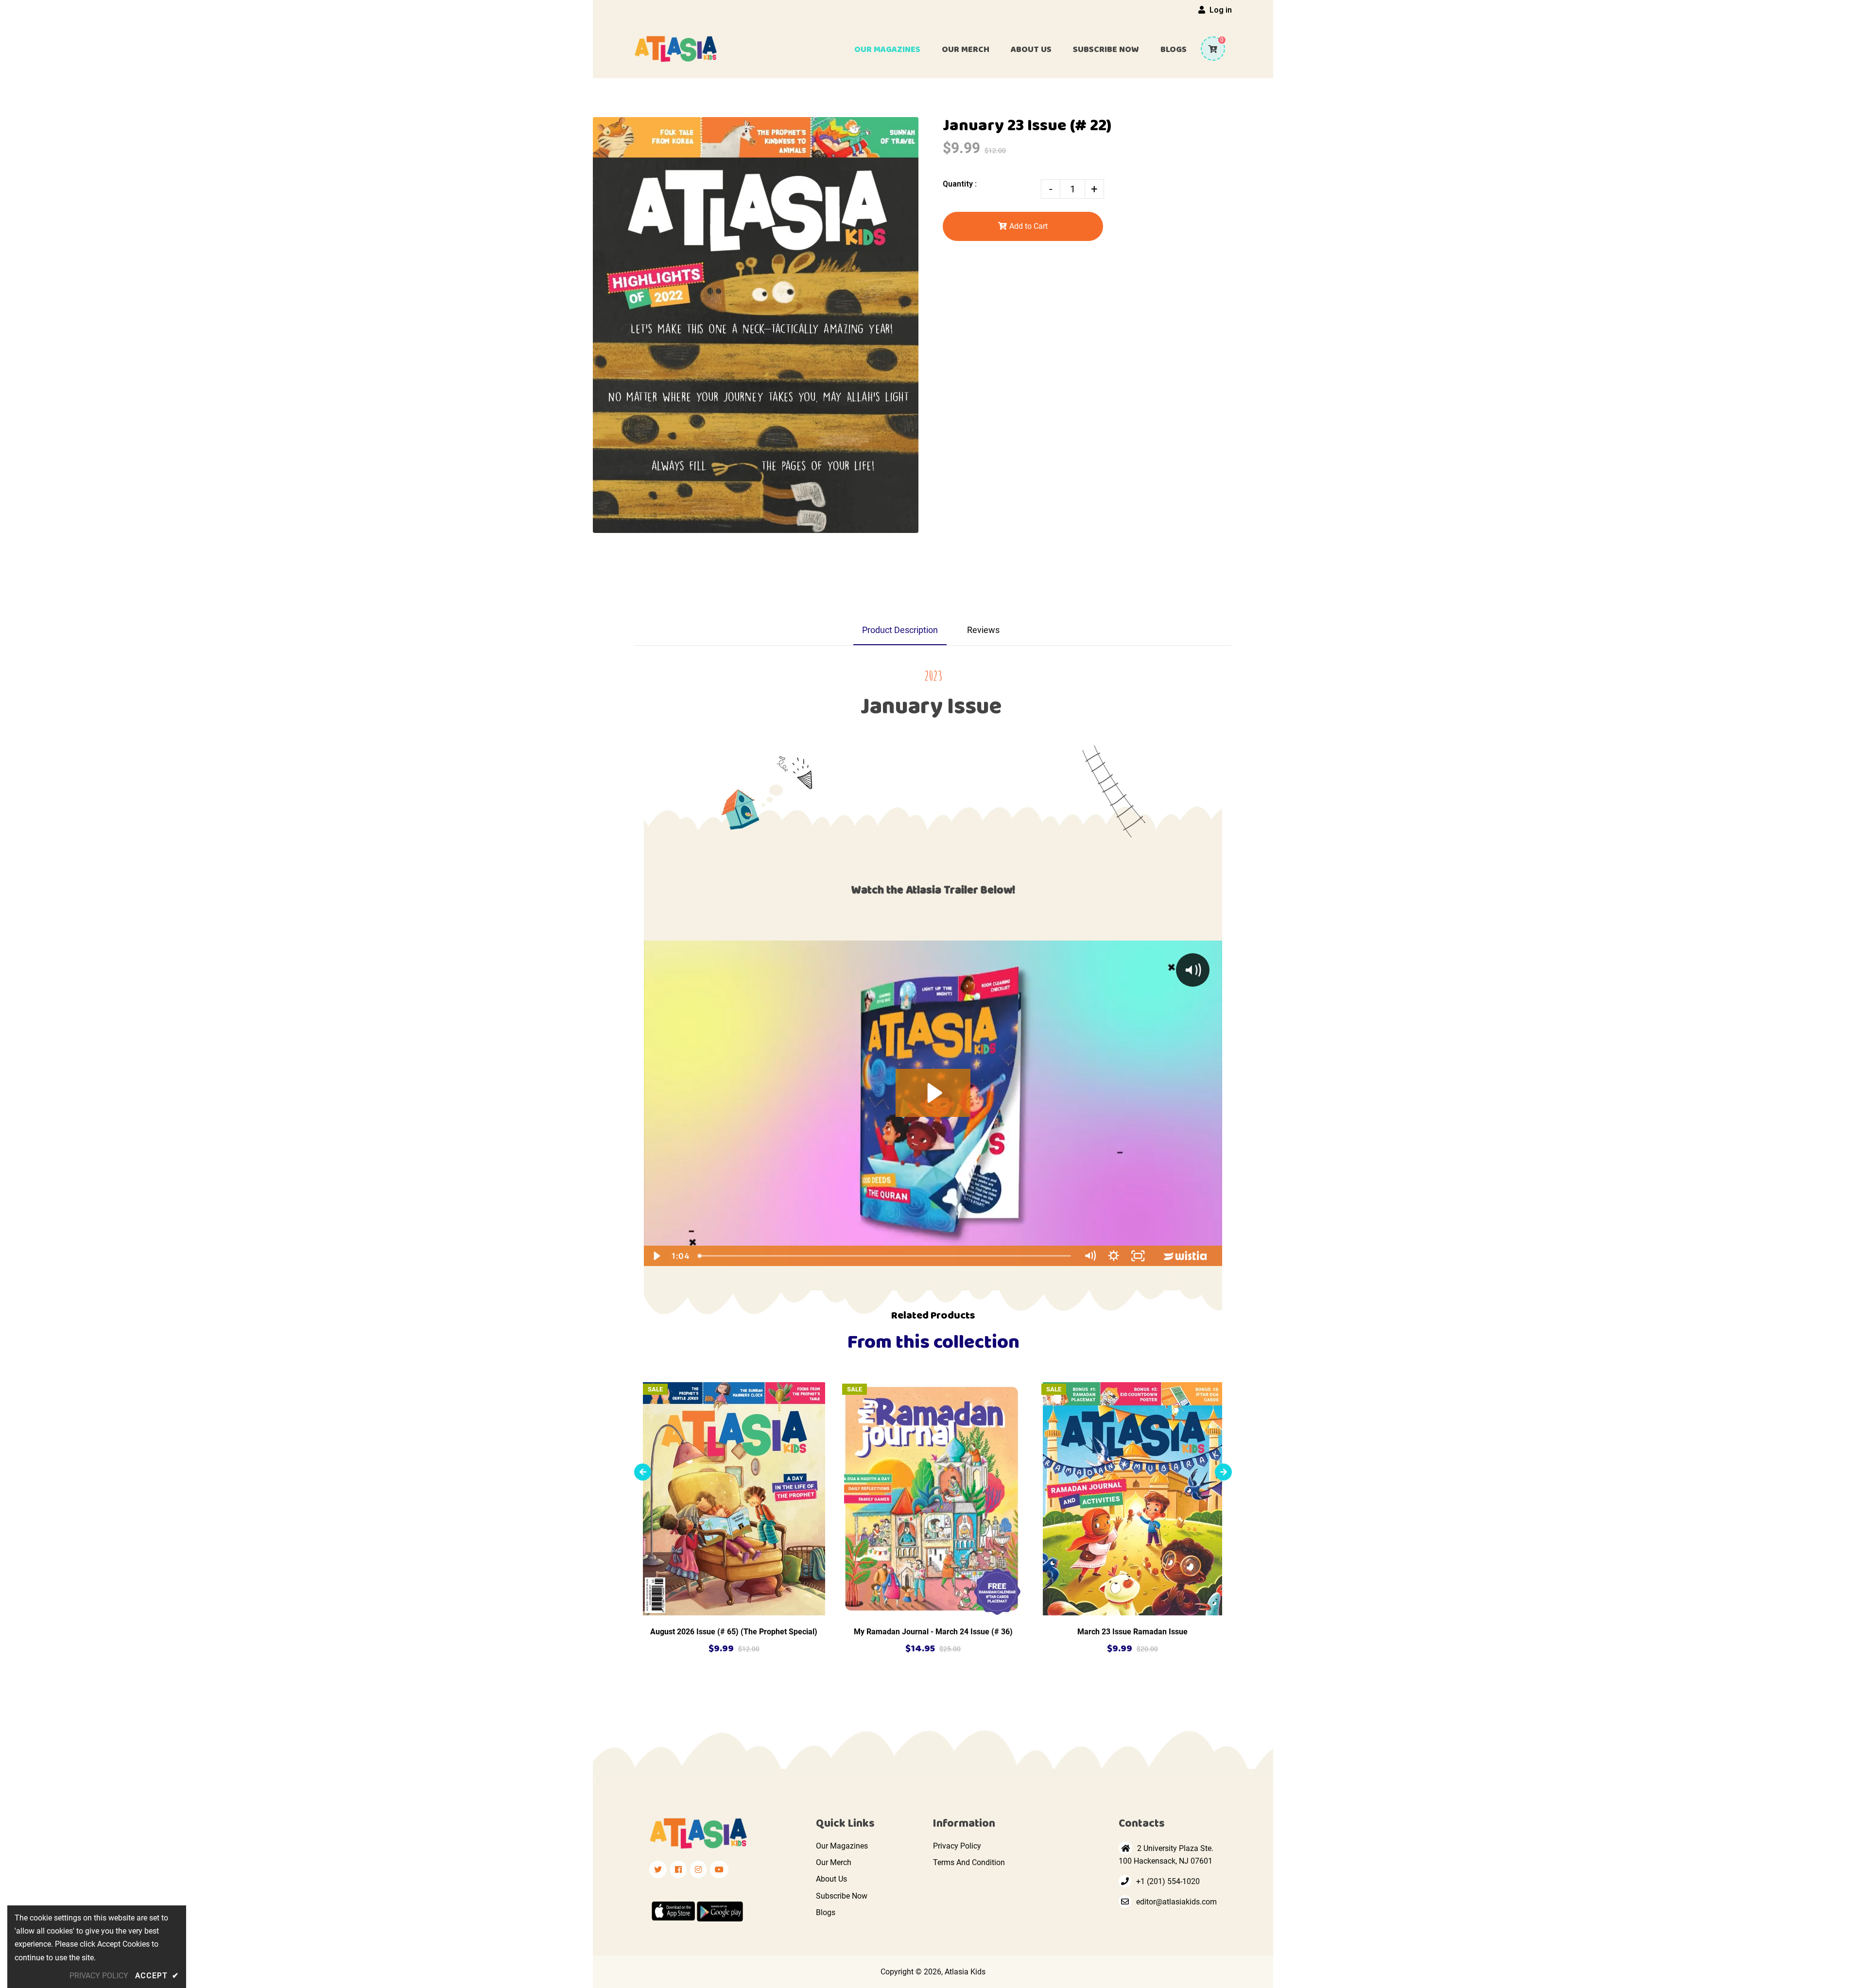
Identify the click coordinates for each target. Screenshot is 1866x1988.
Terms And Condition (969, 1862)
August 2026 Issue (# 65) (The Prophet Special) (734, 1632)
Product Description (900, 630)
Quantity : (960, 184)
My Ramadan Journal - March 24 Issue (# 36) (933, 1632)
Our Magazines (842, 1846)
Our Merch (834, 1862)
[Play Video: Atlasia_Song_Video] (933, 1093)
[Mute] (1090, 1256)
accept (157, 1976)
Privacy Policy (957, 1846)
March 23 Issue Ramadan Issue (1132, 1632)
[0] (1209, 49)
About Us (831, 1879)
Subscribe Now (842, 1896)
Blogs (826, 1912)
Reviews (983, 630)
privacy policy (99, 1976)
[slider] (885, 1256)
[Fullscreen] (1138, 1256)
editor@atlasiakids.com (1176, 1902)
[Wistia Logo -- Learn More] (1186, 1256)
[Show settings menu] (1114, 1256)
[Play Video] (656, 1256)
